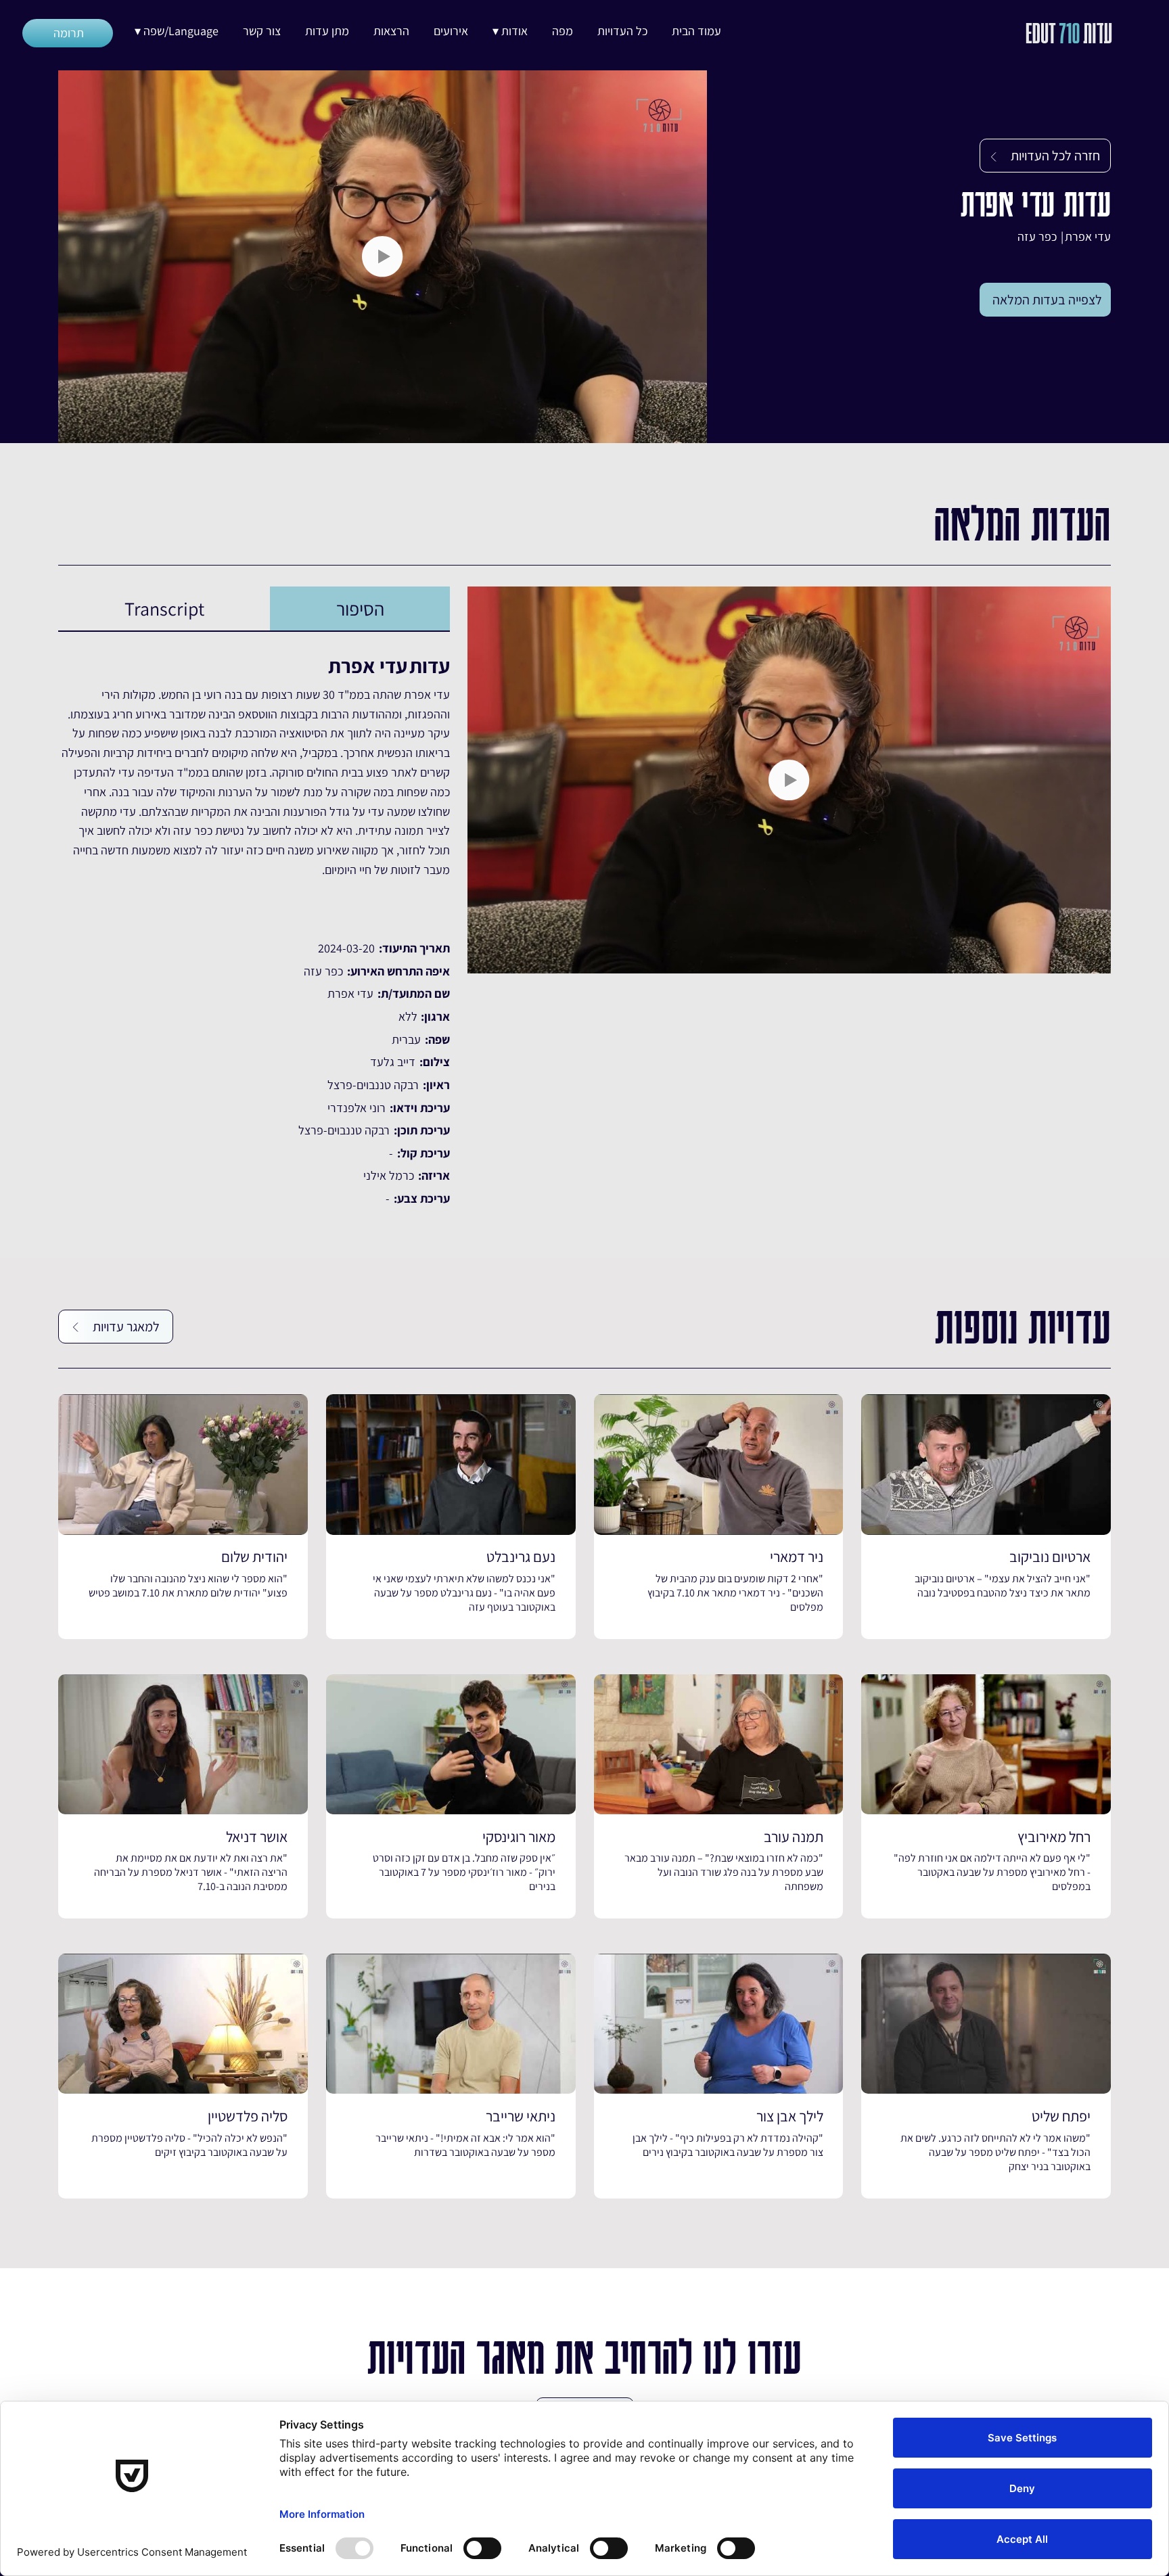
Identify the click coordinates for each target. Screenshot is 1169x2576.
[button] (510, 31)
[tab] (360, 609)
